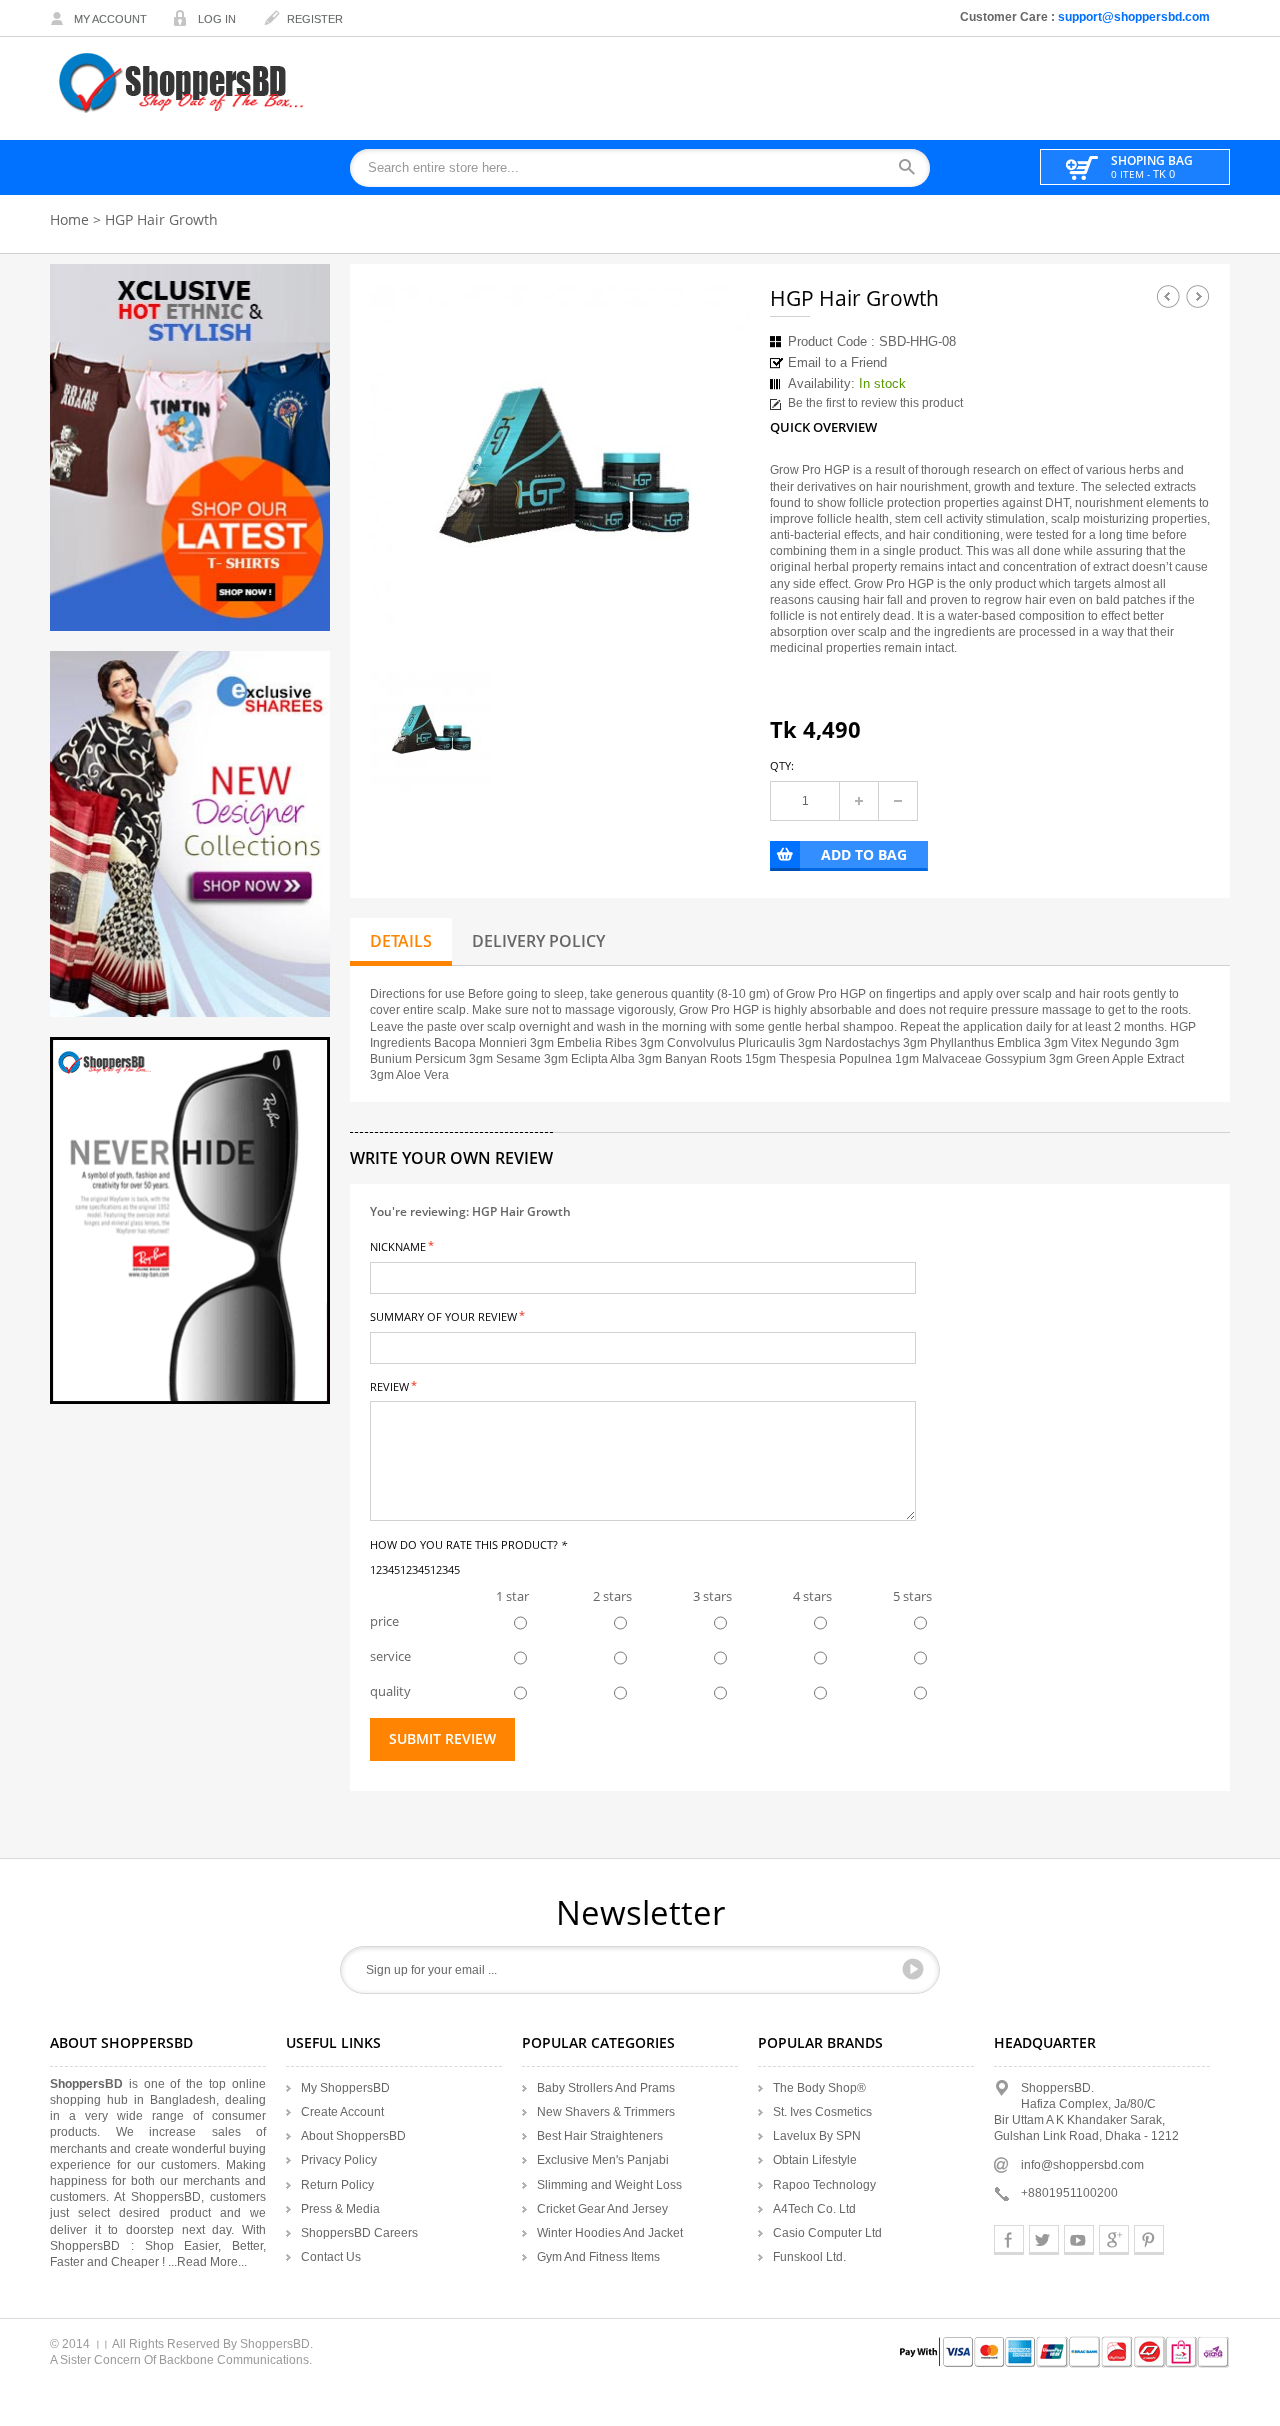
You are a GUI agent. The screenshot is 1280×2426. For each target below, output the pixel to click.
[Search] (913, 168)
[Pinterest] (1149, 2240)
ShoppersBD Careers (359, 2233)
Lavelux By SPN (817, 2136)
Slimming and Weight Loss (609, 2185)
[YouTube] (1079, 2240)
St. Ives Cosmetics (822, 2112)
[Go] (913, 1969)
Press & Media (340, 2209)
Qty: (782, 765)
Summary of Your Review (443, 1315)
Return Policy (337, 2185)
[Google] (1114, 2240)
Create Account (342, 2112)
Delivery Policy (538, 941)
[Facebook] (1009, 2240)
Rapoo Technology (824, 2185)
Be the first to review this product (875, 403)
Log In (217, 19)
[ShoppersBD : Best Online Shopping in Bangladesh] (183, 82)
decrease (898, 801)
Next (1198, 296)
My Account (110, 19)
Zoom (717, 631)
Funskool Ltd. (809, 2257)
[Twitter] (1044, 2240)
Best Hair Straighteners (600, 2136)
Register (315, 19)
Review (389, 1385)
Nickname (398, 1245)
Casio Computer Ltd (827, 2233)
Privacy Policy (339, 2160)
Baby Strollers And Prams (606, 2088)
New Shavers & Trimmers (606, 2112)
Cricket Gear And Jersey (602, 2209)
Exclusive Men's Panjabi (603, 2160)
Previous (1168, 296)
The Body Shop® (819, 2088)
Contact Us (331, 2257)
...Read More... (207, 2262)
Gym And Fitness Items (598, 2257)
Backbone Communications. (235, 2360)
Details (401, 941)
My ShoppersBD (345, 2088)
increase (859, 801)
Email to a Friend (837, 362)
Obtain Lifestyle (815, 2160)
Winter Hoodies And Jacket (610, 2233)
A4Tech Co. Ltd (814, 2209)
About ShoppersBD (353, 2136)
